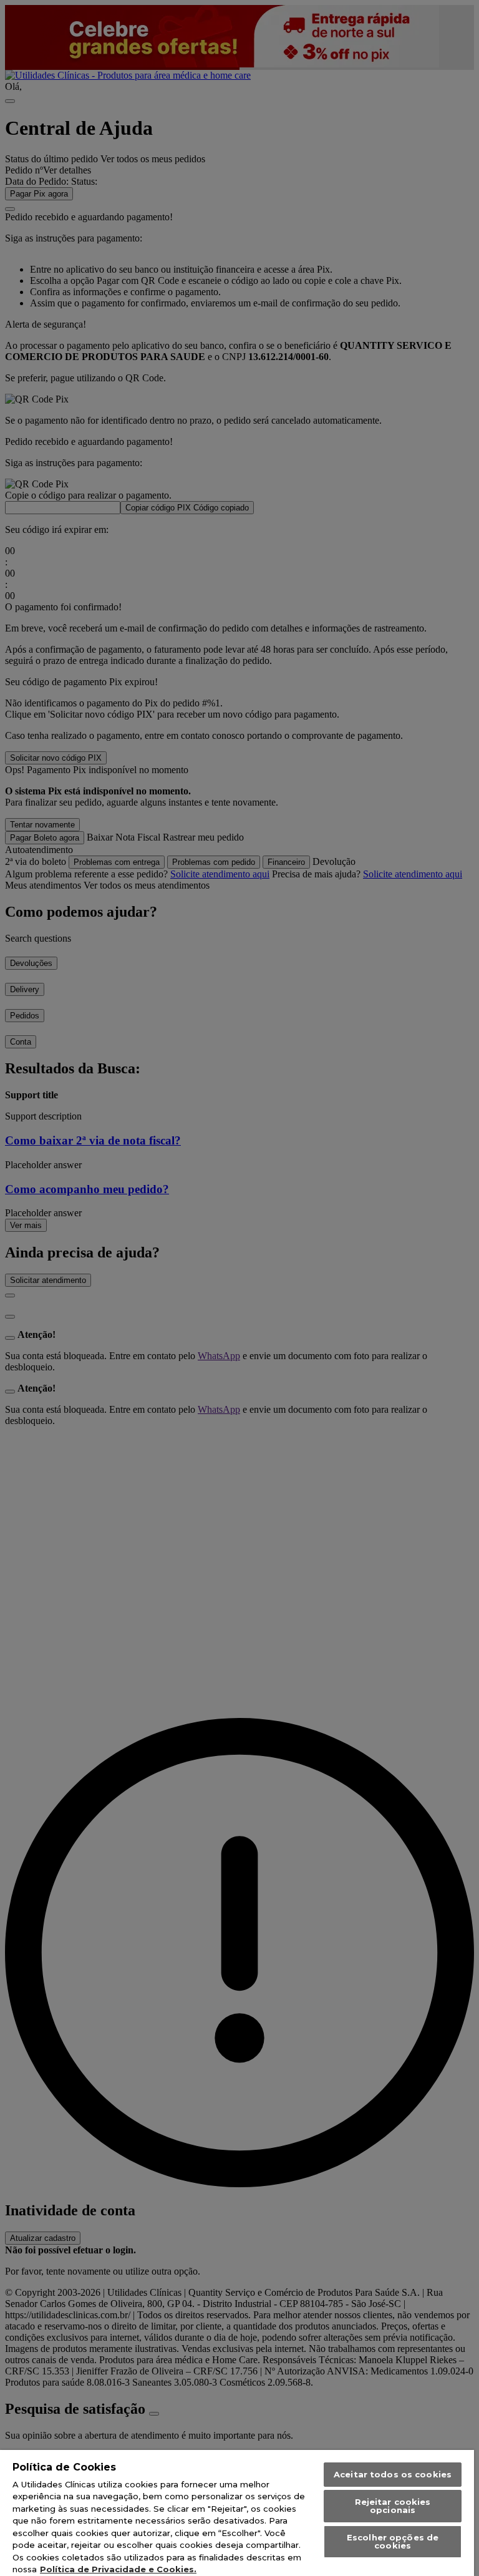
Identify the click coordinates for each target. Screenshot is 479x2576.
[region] (237, 2513)
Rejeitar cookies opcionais (393, 2506)
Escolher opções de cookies (393, 2541)
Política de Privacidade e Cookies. (118, 2569)
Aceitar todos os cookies (393, 2474)
